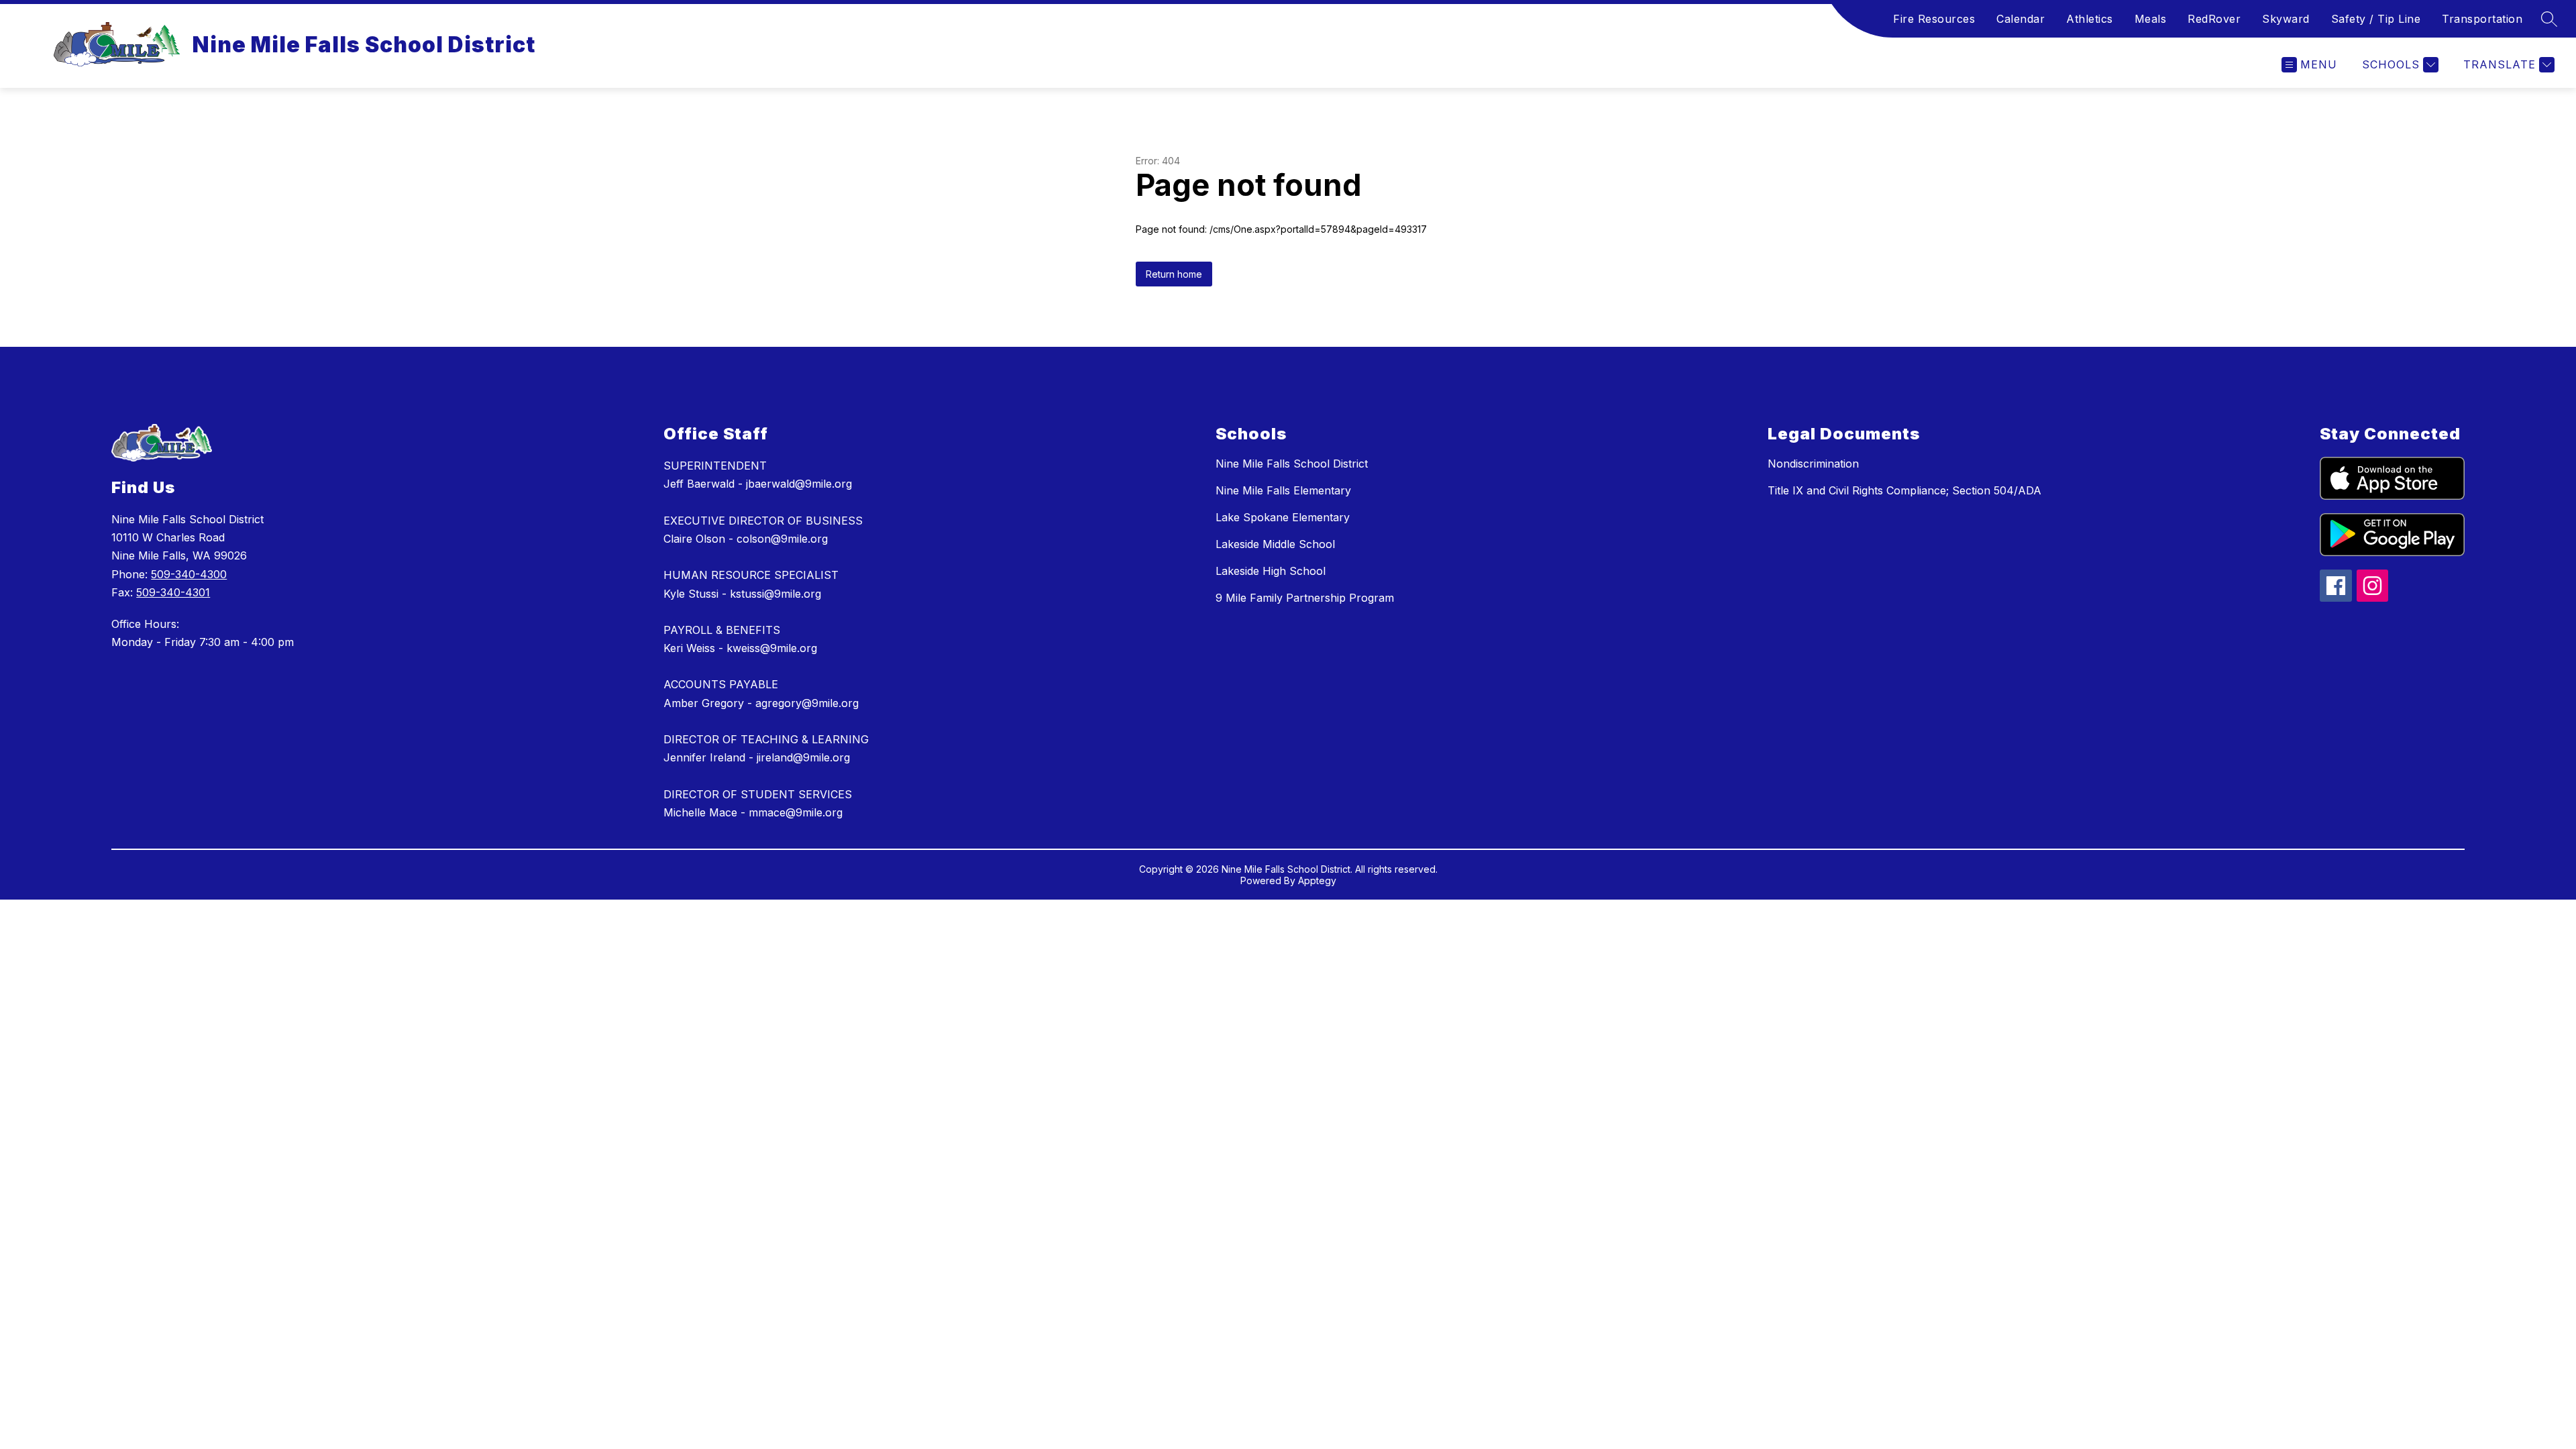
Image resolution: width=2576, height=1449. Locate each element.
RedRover (2214, 19)
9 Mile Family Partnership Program (1305, 598)
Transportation (2482, 19)
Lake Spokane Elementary (1283, 517)
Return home (1174, 274)
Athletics (2090, 19)
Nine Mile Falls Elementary (1283, 490)
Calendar (2021, 19)
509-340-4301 (173, 592)
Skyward (2286, 19)
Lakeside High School (1271, 571)
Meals (2151, 19)
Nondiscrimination (1813, 464)
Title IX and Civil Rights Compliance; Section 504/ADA (1904, 490)
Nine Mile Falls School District (1292, 464)
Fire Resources (1934, 19)
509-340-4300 (189, 574)
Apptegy (1317, 880)
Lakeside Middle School (1275, 544)
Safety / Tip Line (2376, 19)
